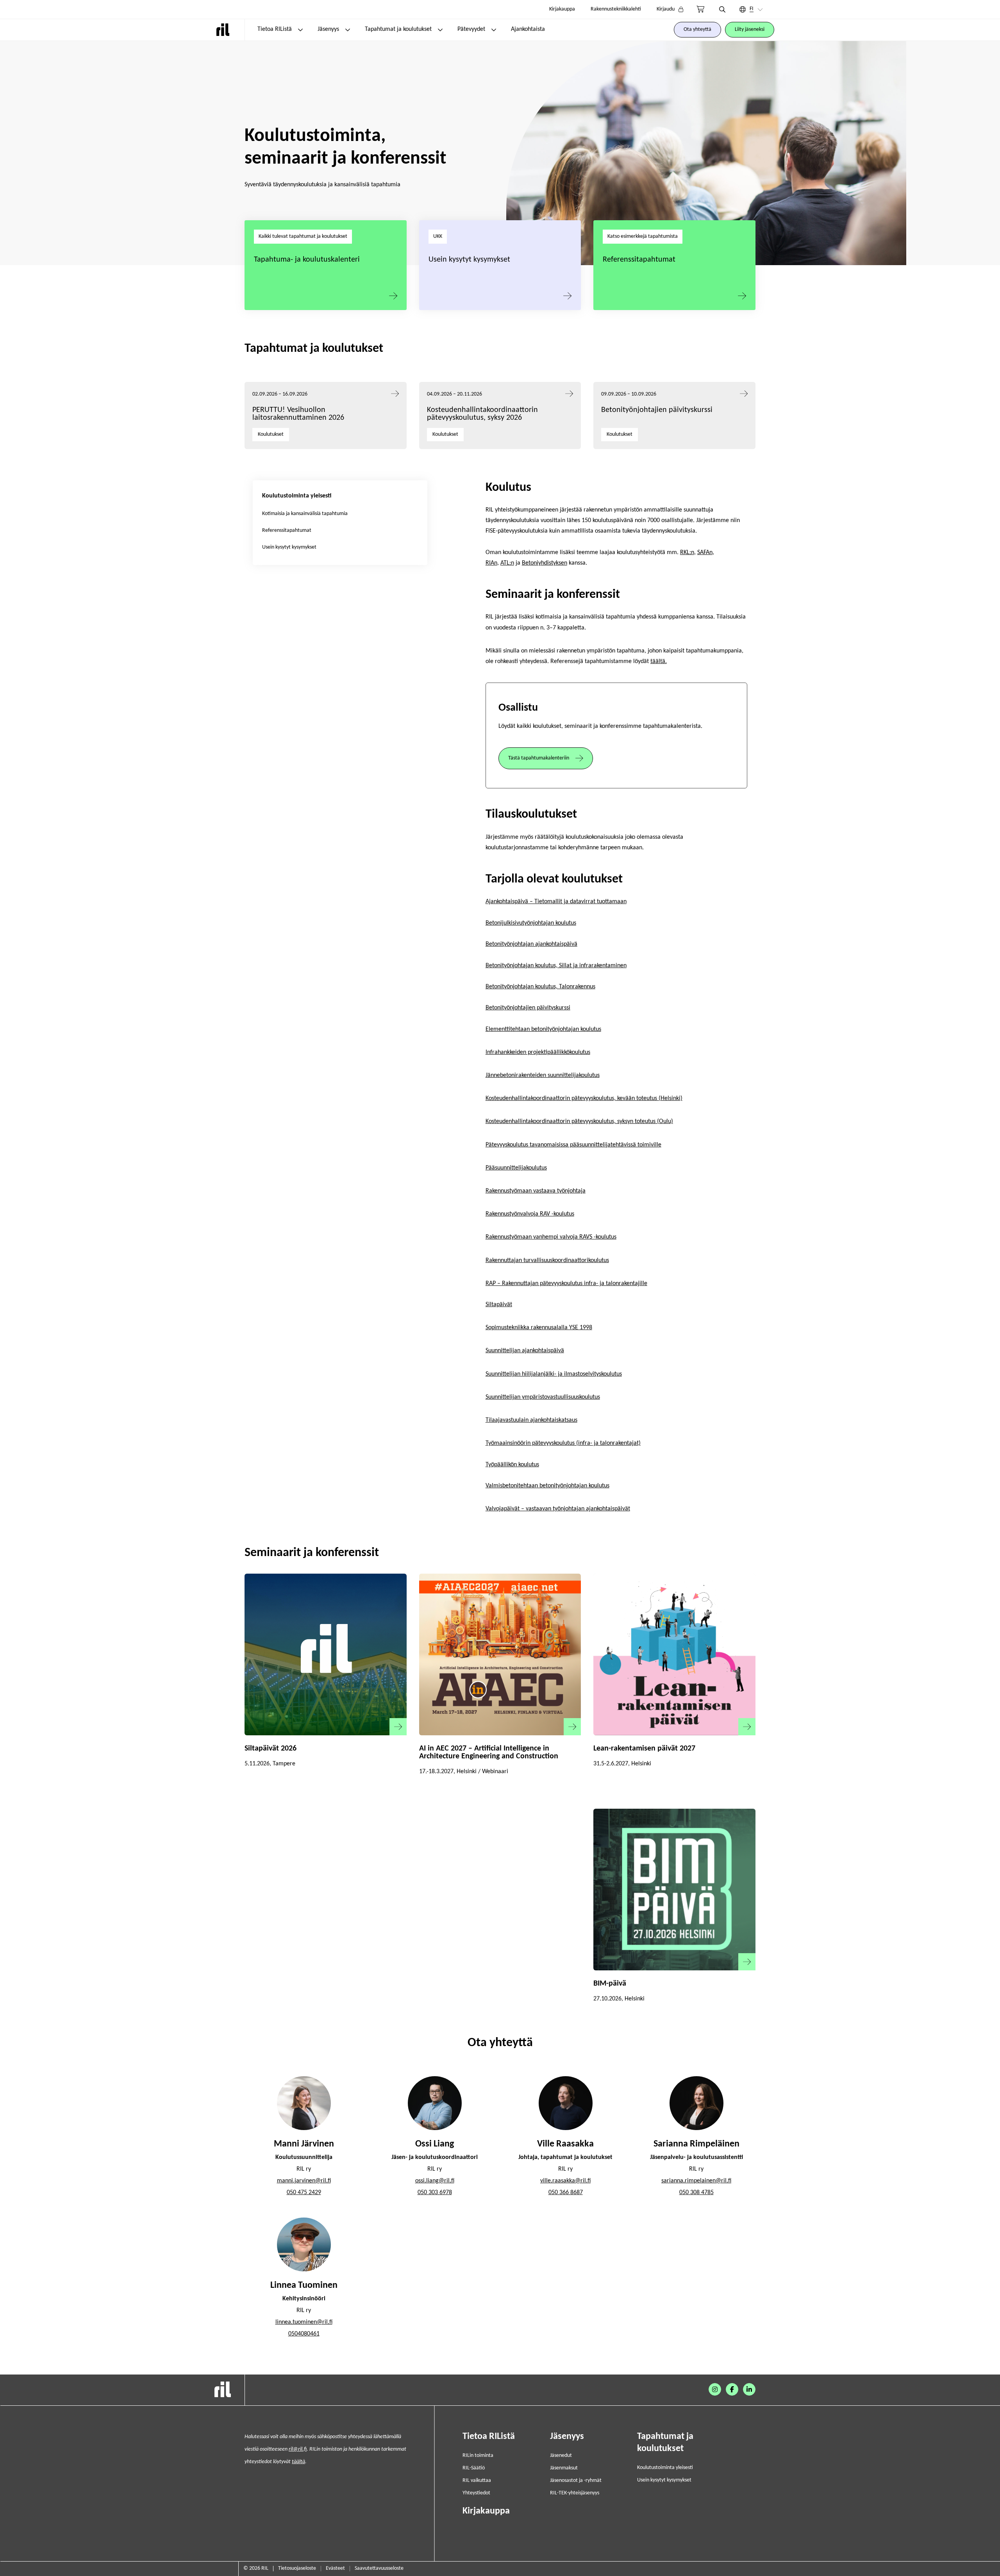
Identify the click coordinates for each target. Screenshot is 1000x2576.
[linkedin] (749, 2389)
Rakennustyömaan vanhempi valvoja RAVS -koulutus (551, 1237)
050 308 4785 (696, 2193)
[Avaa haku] (722, 9)
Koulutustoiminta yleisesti (665, 2468)
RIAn (491, 563)
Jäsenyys (328, 29)
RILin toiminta (478, 2456)
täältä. (659, 661)
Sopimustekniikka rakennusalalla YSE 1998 (539, 1328)
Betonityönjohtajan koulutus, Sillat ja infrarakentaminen (556, 966)
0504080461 (304, 2334)
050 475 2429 (304, 2193)
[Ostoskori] (700, 9)
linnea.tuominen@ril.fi (304, 2322)
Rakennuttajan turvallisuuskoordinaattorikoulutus (547, 1260)
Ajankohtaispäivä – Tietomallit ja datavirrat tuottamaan (556, 902)
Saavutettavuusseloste (379, 2568)
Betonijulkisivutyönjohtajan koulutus (531, 923)
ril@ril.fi (298, 2449)
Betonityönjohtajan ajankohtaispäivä (531, 944)
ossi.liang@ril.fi (435, 2181)
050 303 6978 (435, 2193)
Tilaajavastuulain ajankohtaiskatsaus (531, 1420)
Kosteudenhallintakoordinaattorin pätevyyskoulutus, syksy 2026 (482, 414)
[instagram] (715, 2389)
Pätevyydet (471, 29)
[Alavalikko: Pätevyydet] (494, 30)
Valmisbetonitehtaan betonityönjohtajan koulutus (547, 1486)
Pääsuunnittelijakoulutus (516, 1168)
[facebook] (732, 2389)
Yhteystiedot (476, 2493)
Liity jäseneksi (750, 29)
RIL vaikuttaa (477, 2481)
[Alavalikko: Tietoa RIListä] (300, 30)
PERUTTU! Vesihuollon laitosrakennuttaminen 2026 (298, 414)
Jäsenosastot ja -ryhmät (576, 2481)
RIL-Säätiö (474, 2468)
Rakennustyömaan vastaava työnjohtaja (536, 1191)
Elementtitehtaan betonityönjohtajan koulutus (543, 1029)
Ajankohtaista (528, 29)
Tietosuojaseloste (297, 2568)
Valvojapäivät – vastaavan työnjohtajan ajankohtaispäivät (558, 1509)
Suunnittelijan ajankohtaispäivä (525, 1351)
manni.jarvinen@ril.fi (304, 2181)
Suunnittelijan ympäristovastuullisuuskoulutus (543, 1397)
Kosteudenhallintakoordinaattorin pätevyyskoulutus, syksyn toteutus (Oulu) (579, 1121)
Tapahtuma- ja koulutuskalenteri (307, 260)
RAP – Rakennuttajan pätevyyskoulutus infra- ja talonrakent (560, 1284)
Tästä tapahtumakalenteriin (539, 758)
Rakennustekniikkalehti (616, 9)
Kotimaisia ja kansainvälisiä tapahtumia (305, 514)
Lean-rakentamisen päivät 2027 (644, 1749)
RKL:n (687, 553)
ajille (641, 1284)
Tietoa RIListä (275, 29)
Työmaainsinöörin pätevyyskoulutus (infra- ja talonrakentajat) (563, 1443)
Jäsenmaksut (564, 2468)
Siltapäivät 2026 (271, 1749)
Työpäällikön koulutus (512, 1465)
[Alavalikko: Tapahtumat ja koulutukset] (440, 30)
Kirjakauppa (562, 9)
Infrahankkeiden (506, 1052)
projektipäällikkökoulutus (558, 1052)
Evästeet (335, 2568)
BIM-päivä (610, 1984)
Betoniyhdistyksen (545, 563)
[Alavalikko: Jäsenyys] (348, 30)
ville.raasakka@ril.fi (565, 2181)
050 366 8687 (566, 2193)
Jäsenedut (561, 2456)
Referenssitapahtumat (639, 260)
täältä (298, 2462)
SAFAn (705, 553)
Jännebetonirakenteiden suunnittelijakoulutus (543, 1075)
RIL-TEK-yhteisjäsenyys (575, 2493)
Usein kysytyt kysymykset (469, 260)
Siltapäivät (499, 1305)
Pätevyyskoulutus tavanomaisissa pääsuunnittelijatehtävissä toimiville (573, 1145)
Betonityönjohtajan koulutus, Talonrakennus (540, 987)
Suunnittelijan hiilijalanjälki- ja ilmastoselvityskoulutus (554, 1374)
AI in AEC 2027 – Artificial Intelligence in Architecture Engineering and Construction (489, 1752)
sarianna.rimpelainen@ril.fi (696, 2181)
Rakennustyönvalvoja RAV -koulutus (530, 1214)
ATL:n (507, 563)
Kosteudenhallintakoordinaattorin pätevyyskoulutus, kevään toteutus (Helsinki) (584, 1098)
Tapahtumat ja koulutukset (398, 29)
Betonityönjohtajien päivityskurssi (658, 410)
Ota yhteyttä (697, 29)
